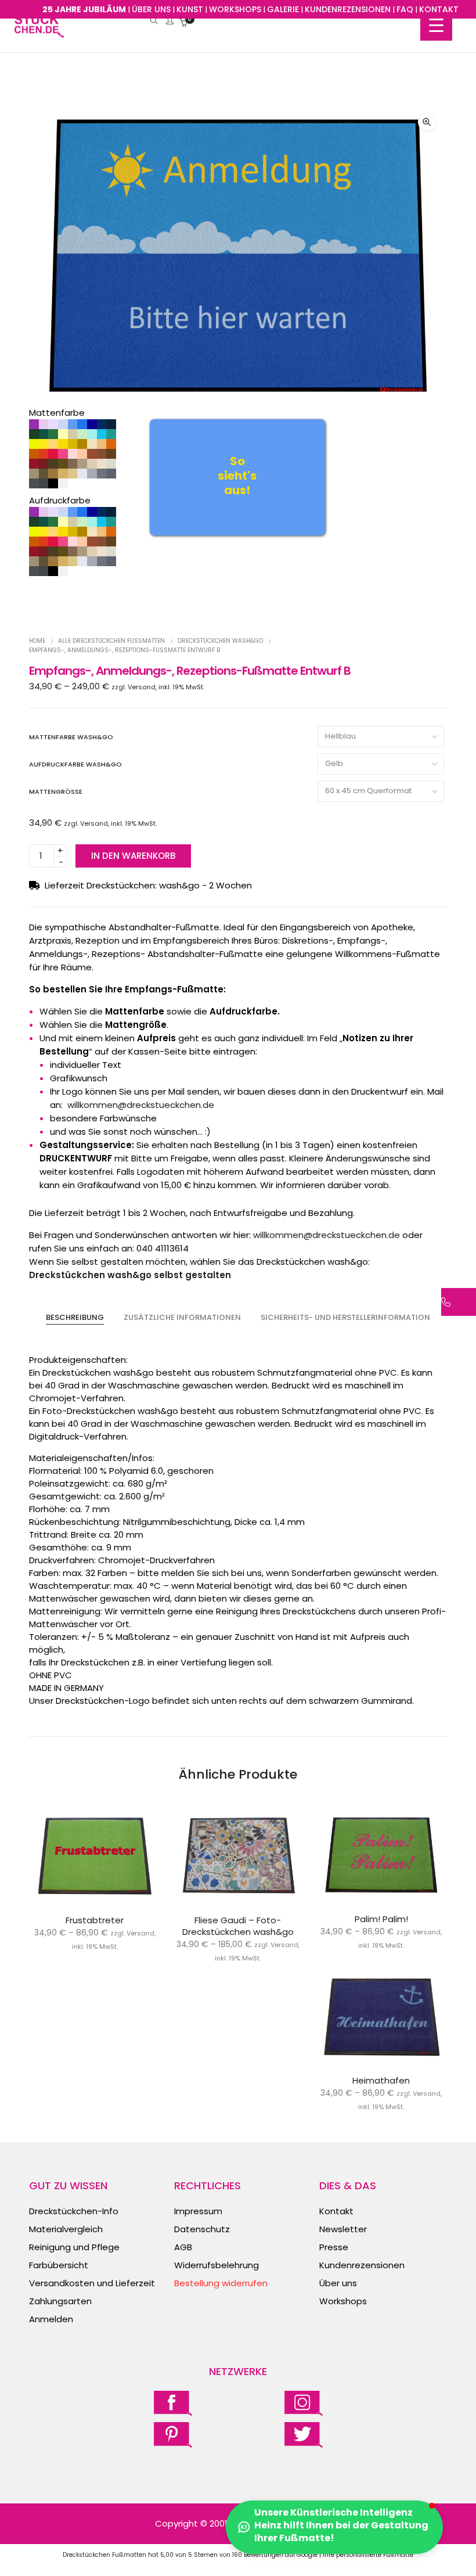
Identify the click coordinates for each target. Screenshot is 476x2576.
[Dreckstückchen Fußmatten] (39, 32)
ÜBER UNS (151, 9)
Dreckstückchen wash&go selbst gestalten (130, 1275)
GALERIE (283, 9)
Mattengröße (56, 791)
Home (37, 641)
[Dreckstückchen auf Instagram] (304, 2403)
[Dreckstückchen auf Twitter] (304, 2435)
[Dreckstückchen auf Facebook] (173, 2403)
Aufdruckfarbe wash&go (75, 764)
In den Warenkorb (133, 856)
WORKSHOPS (235, 9)
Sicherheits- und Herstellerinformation (345, 1317)
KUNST (190, 9)
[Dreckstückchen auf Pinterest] (173, 2435)
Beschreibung (75, 1317)
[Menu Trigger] (436, 25)
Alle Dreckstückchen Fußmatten (111, 641)
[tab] (75, 1318)
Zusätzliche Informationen (182, 1317)
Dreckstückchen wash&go (220, 641)
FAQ (405, 9)
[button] (427, 122)
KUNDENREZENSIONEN (348, 9)
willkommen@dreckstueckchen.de (141, 1105)
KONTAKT (439, 9)
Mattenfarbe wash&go (71, 737)
